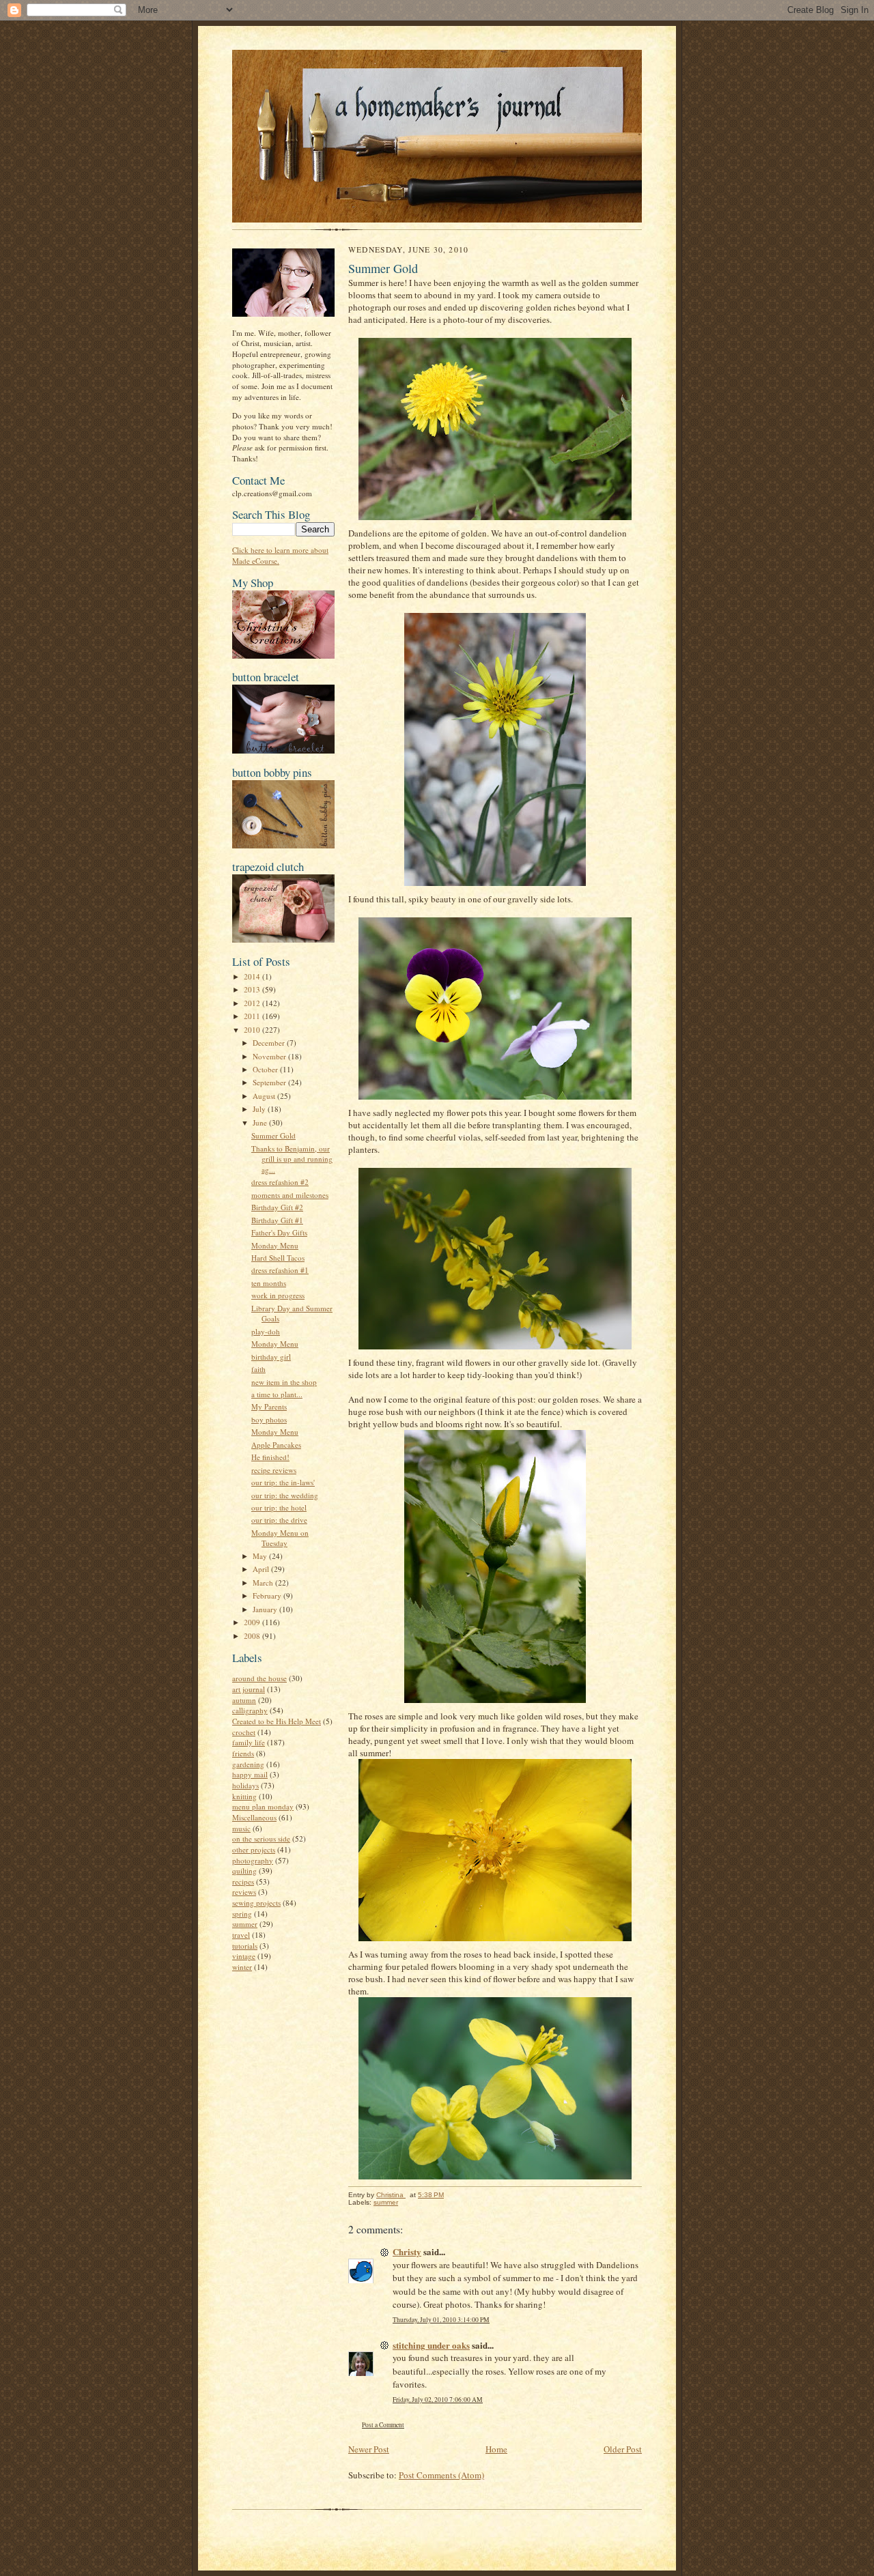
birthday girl (271, 1357)
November (270, 1056)
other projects (254, 1849)
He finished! (270, 1457)
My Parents (269, 1406)
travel (241, 1935)
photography (253, 1860)
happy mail (250, 1774)
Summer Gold (273, 1135)
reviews (244, 1892)
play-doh (266, 1331)
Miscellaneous (254, 1817)
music (241, 1828)
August (265, 1096)
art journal (249, 1689)
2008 (253, 1636)
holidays (245, 1785)
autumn (244, 1700)
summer (245, 1924)
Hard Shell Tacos (278, 1258)
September (270, 1082)
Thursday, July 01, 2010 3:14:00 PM (441, 2320)
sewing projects (256, 1903)
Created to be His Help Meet (277, 1721)
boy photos (269, 1419)
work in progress (278, 1295)
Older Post (623, 2449)
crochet (244, 1732)
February (268, 1595)
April (262, 1569)
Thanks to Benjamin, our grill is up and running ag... (292, 1159)
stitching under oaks (431, 2345)
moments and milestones (290, 1195)
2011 (253, 1016)
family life (249, 1742)
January (266, 1609)
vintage (244, 1956)
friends (243, 1753)
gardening (248, 1764)
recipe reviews (274, 1470)
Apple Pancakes (276, 1445)
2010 (253, 1030)
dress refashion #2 (280, 1182)
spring (242, 1914)
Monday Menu (275, 1245)
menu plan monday (263, 1806)
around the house (259, 1678)
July (260, 1109)
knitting (244, 1796)
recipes (243, 1881)
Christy (407, 2251)
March (264, 1583)
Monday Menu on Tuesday (280, 1538)
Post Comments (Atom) (441, 2475)
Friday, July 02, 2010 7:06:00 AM (438, 2400)
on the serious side (261, 1838)
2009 (253, 1622)
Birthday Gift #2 (277, 1207)
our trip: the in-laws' (283, 1482)
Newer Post (369, 2449)
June (261, 1122)
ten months (269, 1283)
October (266, 1069)
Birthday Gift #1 (277, 1220)
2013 (253, 989)
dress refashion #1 (280, 1270)
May (261, 1556)
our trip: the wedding (285, 1495)
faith (258, 1369)
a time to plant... (277, 1394)
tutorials (245, 1946)
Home (496, 2449)
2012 (253, 1003)
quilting (244, 1871)
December (270, 1043)
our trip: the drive (279, 1520)
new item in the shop (284, 1382)
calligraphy (250, 1710)
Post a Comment (383, 2425)
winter (242, 1967)
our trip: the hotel (279, 1507)
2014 (253, 976)
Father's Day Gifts (279, 1232)
